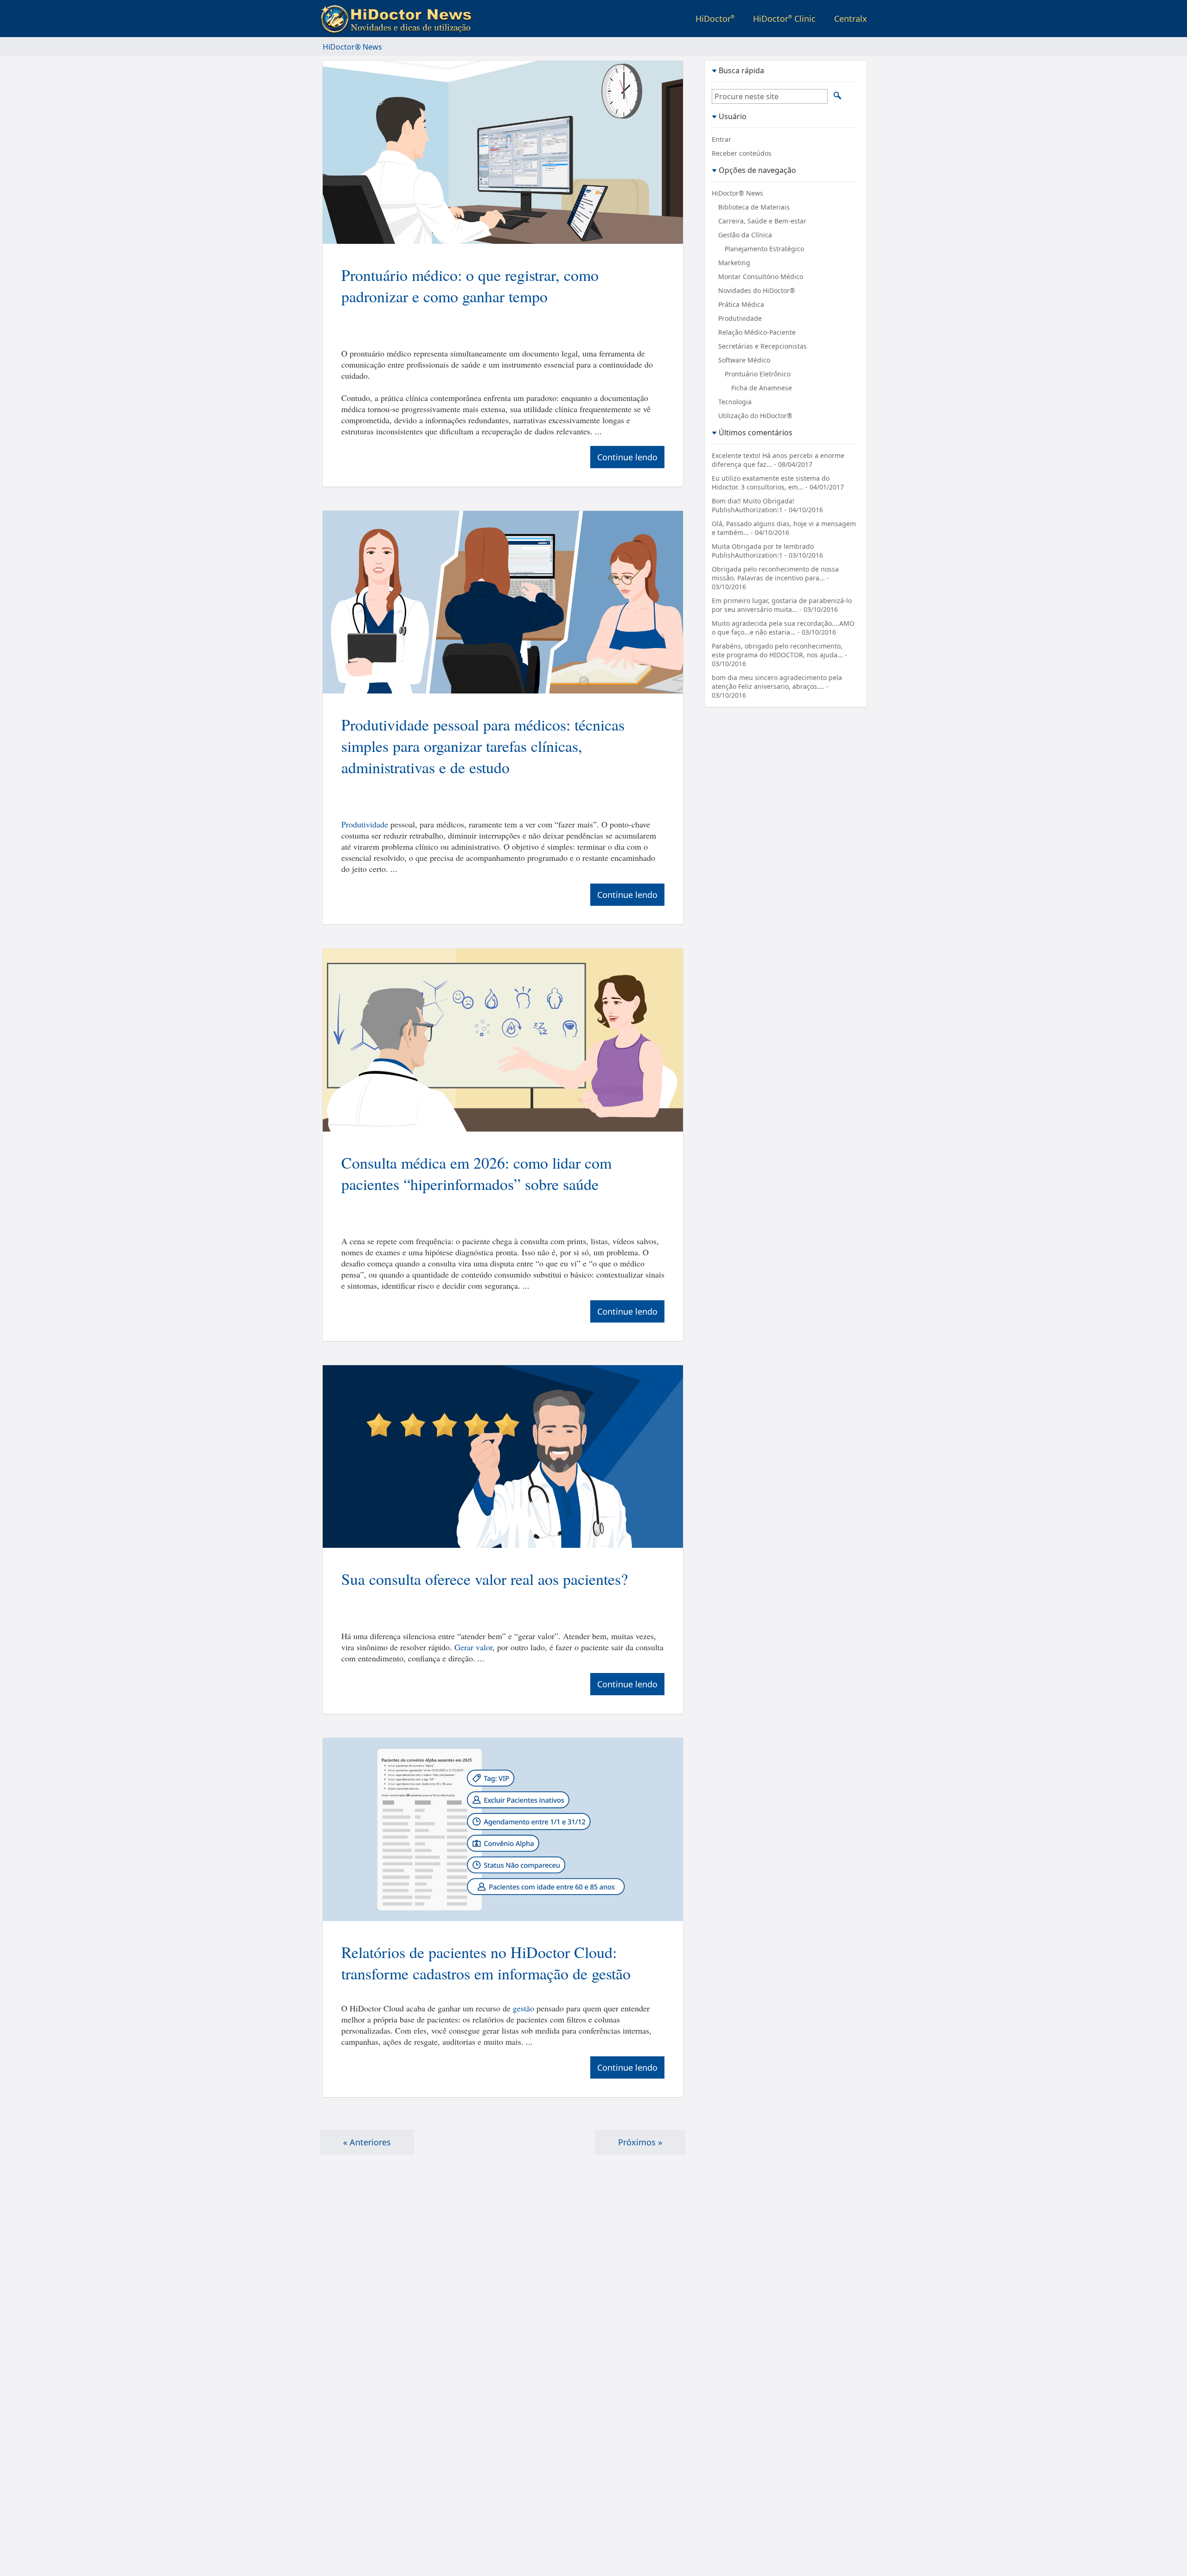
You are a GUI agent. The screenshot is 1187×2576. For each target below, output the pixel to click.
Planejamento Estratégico (764, 249)
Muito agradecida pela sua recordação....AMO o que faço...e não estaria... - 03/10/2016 (783, 628)
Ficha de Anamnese (762, 388)
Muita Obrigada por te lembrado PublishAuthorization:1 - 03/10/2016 (767, 551)
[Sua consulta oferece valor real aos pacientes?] (503, 1458)
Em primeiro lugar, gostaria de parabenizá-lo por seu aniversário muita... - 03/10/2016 (782, 605)
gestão (523, 2008)
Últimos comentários (756, 432)
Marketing (734, 263)
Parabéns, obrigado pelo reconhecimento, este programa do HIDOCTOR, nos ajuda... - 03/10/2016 (779, 655)
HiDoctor (715, 19)
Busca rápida (741, 70)
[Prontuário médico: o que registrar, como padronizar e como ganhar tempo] (503, 153)
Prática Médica (741, 304)
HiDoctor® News (737, 193)
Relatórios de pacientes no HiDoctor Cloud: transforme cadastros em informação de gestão (486, 1963)
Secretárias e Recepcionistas (763, 346)
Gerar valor (473, 1647)
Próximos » (640, 2142)
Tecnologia (735, 402)
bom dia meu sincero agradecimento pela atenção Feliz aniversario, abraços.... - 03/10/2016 (777, 686)
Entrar (721, 139)
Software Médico (744, 360)
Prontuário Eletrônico (758, 374)
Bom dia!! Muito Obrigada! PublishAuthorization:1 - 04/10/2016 (767, 505)
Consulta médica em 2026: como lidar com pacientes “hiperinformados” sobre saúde (476, 1173)
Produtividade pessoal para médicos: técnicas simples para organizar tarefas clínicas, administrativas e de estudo (483, 746)
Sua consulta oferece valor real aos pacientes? (485, 1579)
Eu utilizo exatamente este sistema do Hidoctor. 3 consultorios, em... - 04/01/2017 (778, 483)
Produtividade (365, 824)
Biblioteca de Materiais (754, 207)
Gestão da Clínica (745, 235)
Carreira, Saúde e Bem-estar (762, 221)
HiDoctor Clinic (784, 19)
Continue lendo (627, 457)
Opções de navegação (757, 170)
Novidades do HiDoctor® (757, 290)
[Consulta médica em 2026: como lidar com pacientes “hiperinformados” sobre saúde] (503, 1041)
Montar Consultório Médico (761, 277)
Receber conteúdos (742, 153)
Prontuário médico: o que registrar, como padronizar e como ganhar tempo (470, 286)
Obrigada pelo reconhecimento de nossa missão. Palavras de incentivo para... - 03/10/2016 (775, 578)
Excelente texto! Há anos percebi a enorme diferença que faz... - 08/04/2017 (778, 460)
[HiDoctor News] (398, 19)
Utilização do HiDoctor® (755, 416)
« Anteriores (367, 2142)
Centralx (851, 19)
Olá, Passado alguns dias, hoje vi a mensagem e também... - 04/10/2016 (784, 528)
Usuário (733, 116)
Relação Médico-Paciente (757, 332)
